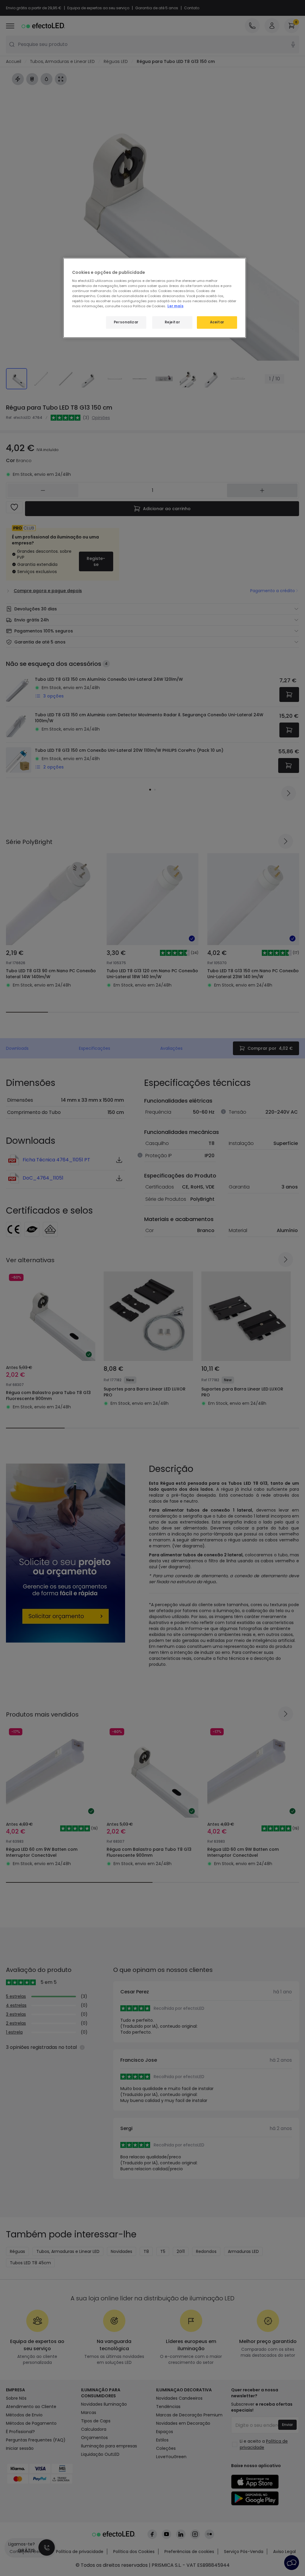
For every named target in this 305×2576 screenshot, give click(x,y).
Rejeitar (172, 322)
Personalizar (126, 322)
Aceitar (217, 322)
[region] (155, 298)
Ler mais (175, 306)
